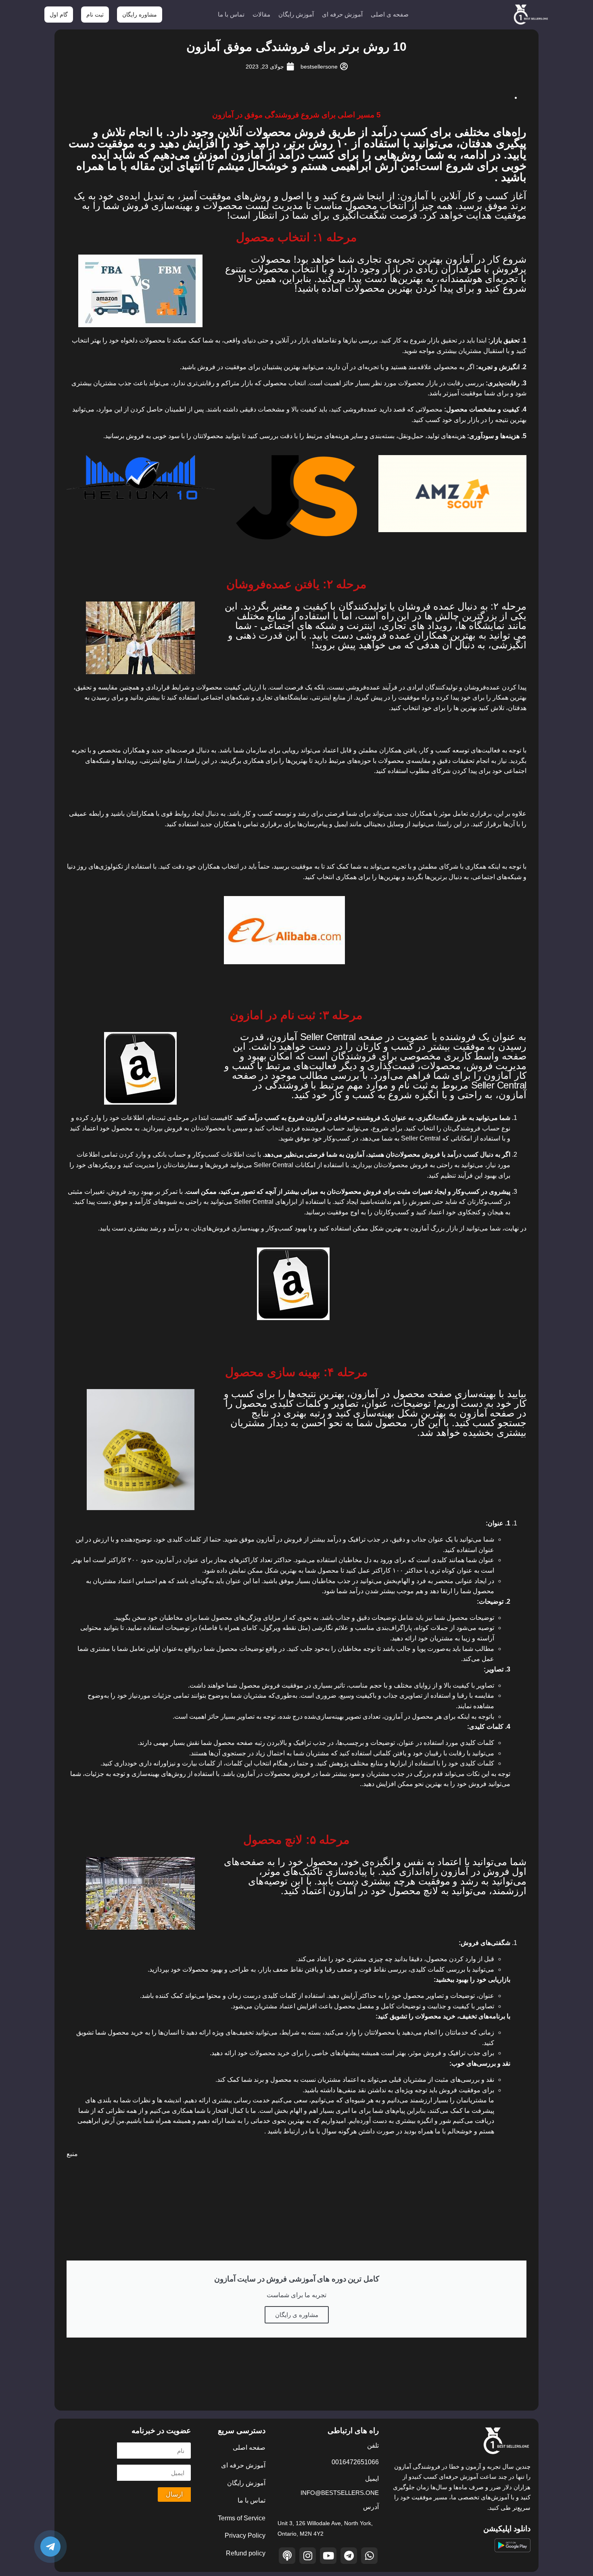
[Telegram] (349, 2556)
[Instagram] (308, 2556)
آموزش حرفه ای (342, 14)
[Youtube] (328, 2556)
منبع (72, 2154)
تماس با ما (231, 14)
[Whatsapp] (369, 2556)
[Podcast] (287, 2556)
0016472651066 (355, 2462)
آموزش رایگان (296, 14)
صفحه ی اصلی (390, 14)
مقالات (261, 14)
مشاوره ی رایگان (297, 2315)
